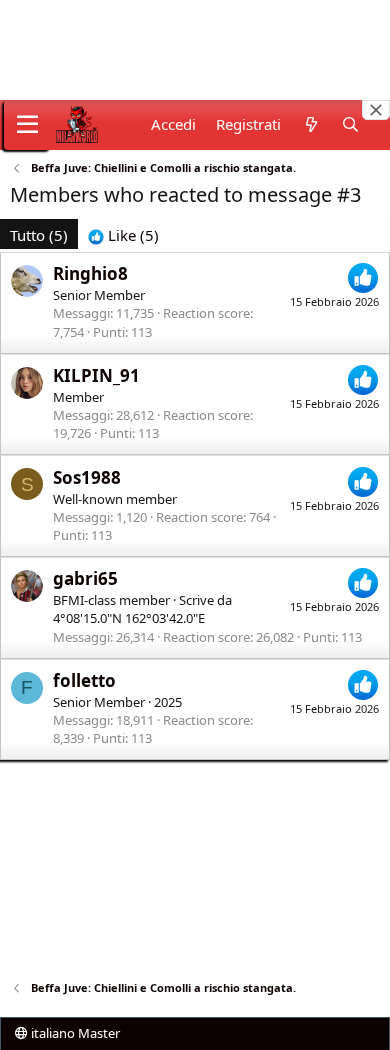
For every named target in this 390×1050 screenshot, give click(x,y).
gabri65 (85, 578)
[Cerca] (350, 124)
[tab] (123, 235)
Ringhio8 (90, 273)
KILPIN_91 (96, 375)
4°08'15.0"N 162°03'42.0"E (129, 618)
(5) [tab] (39, 235)
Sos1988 (87, 477)
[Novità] (310, 124)
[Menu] (27, 125)
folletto (84, 680)
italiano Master (74, 1033)
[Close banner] (376, 110)
